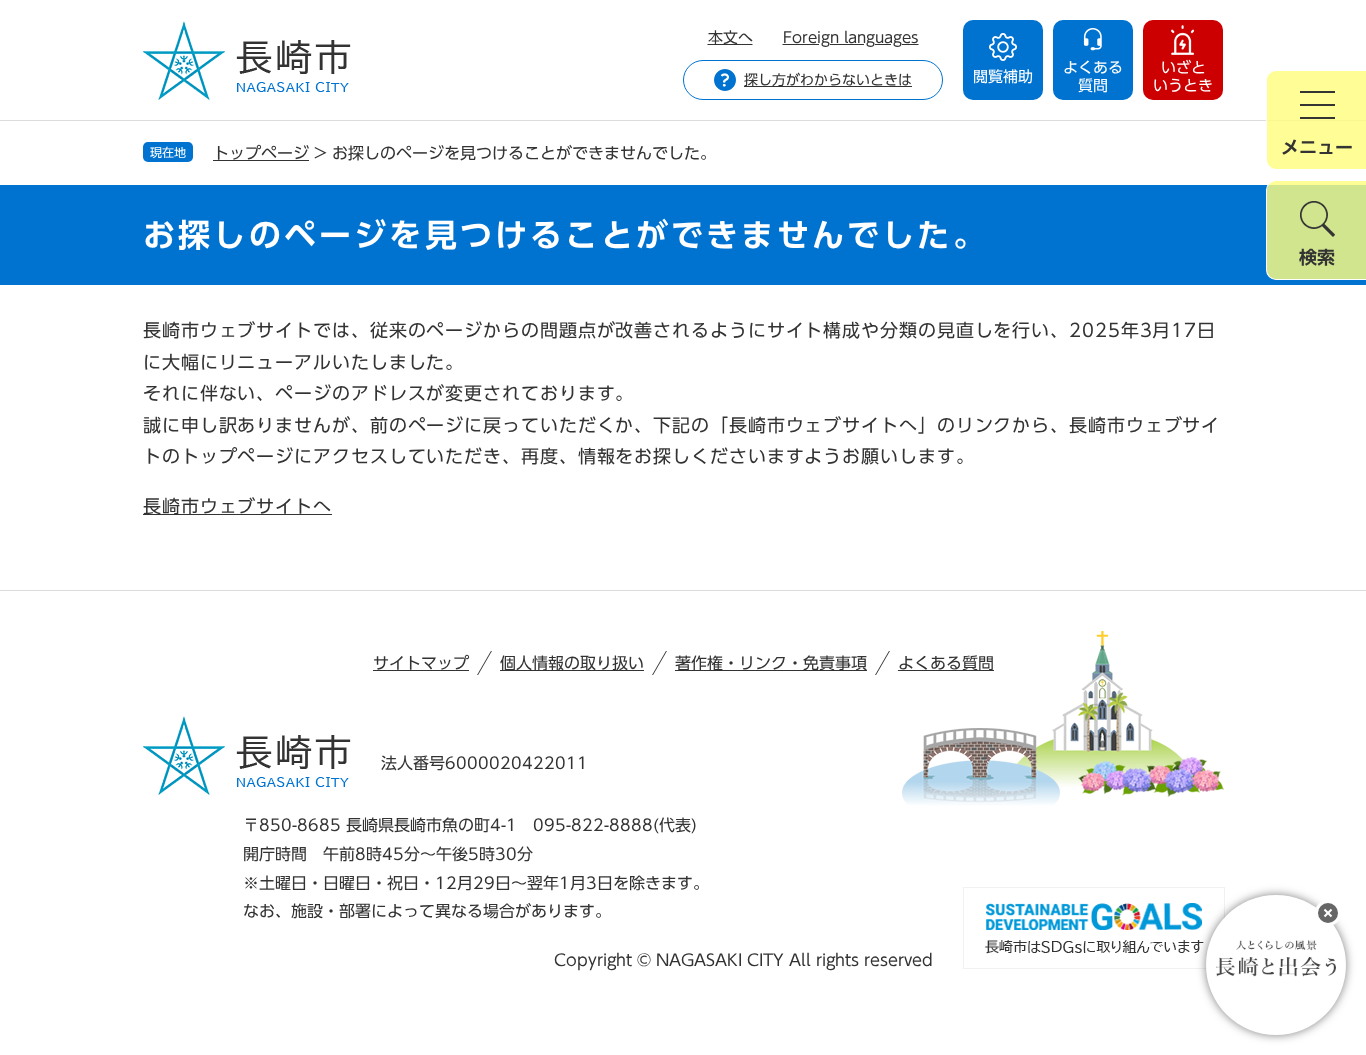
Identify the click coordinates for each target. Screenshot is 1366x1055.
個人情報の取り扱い (572, 663)
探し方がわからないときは (828, 80)
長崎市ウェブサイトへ (237, 506)
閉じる (1328, 913)
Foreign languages (851, 37)
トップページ (261, 153)
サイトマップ (421, 663)
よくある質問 (946, 663)
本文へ (730, 37)
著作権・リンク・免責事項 (771, 663)
